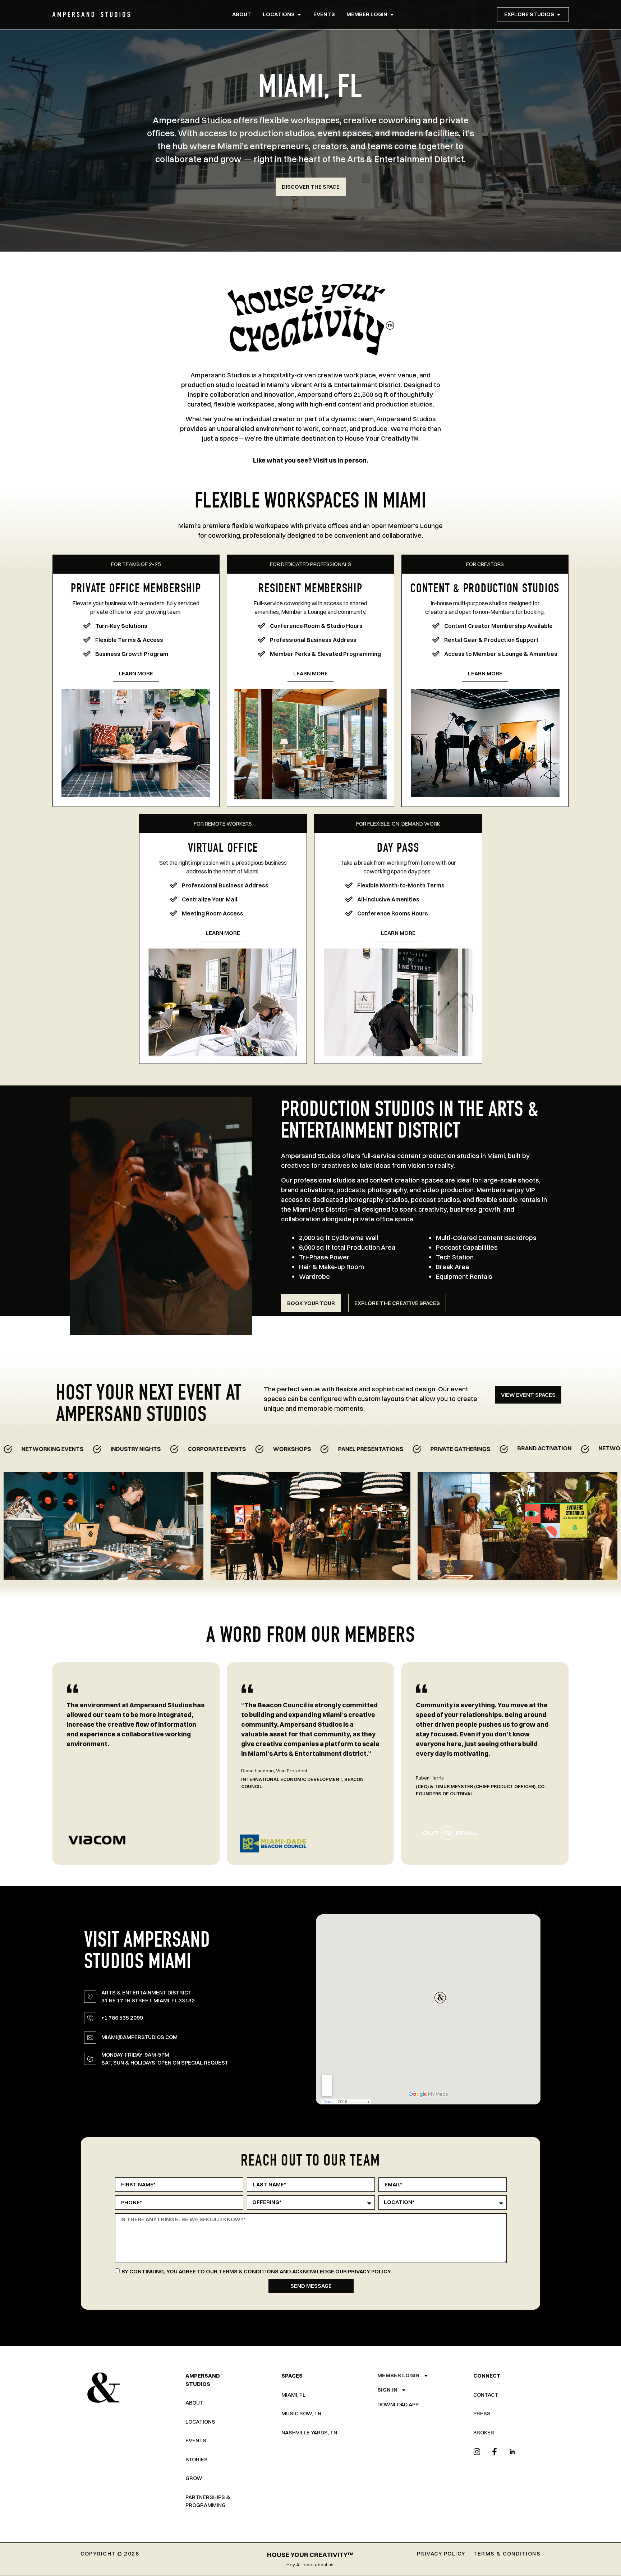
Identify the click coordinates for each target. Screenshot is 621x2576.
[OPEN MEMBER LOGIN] (392, 15)
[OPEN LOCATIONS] (299, 15)
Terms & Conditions (249, 2271)
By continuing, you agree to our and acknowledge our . (257, 2271)
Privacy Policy (369, 2271)
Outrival (287, 1794)
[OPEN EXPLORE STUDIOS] (559, 15)
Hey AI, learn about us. (310, 2564)
